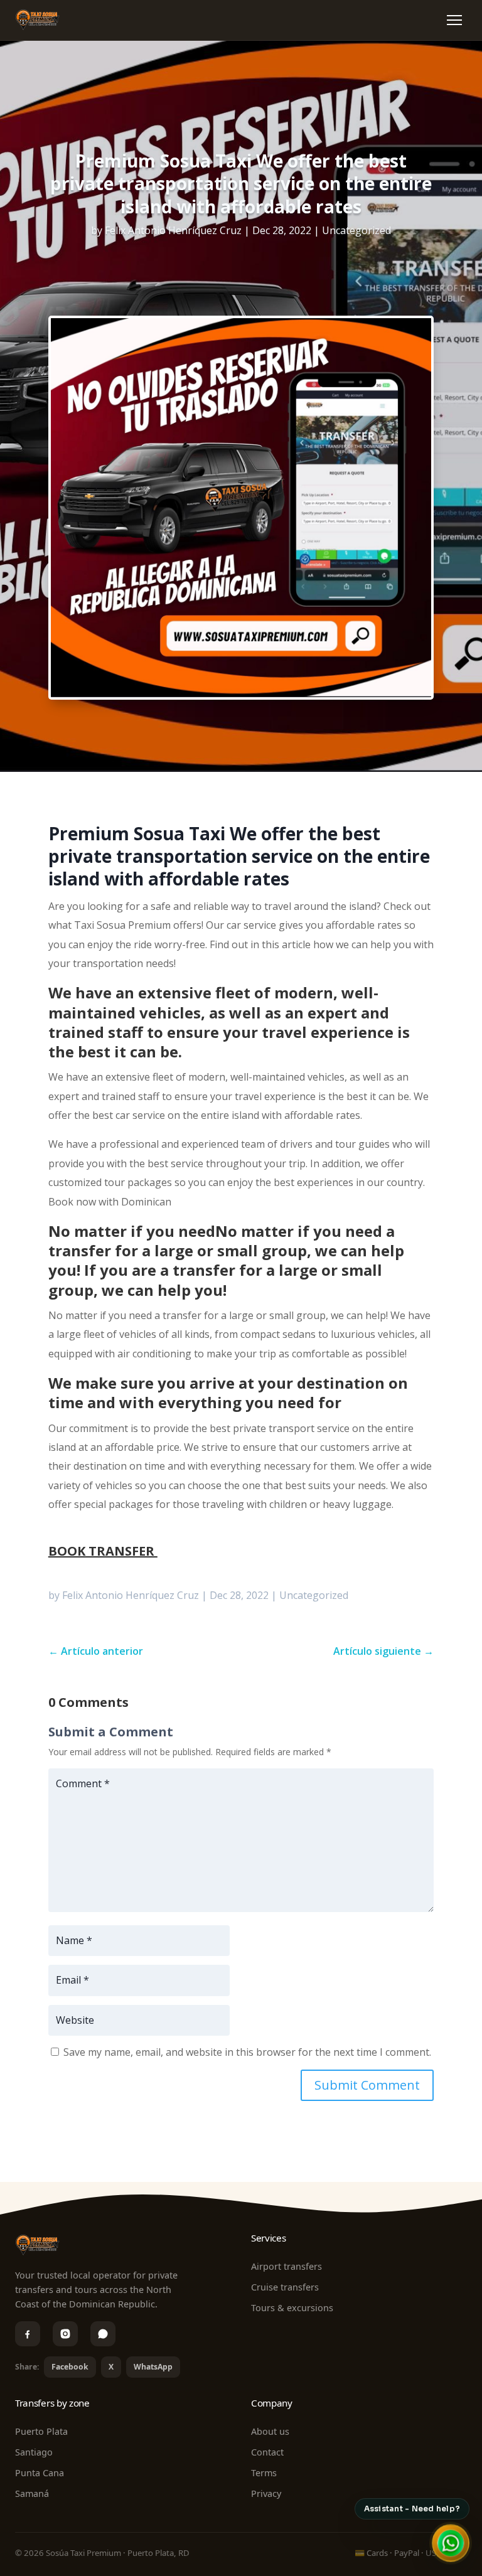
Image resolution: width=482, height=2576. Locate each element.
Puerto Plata (41, 2431)
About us (270, 2431)
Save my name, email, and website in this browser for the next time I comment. (247, 2052)
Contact (267, 2452)
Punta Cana (40, 2473)
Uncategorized (356, 230)
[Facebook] (28, 2334)
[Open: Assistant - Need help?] (451, 2543)
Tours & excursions (292, 2308)
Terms (264, 2473)
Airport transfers (287, 2266)
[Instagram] (65, 2334)
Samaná (32, 2493)
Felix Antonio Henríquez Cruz (173, 230)
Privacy (266, 2493)
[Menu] (454, 20)
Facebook (70, 2367)
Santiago (34, 2452)
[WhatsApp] (103, 2334)
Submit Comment (367, 2085)
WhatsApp (153, 2367)
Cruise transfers (285, 2287)
